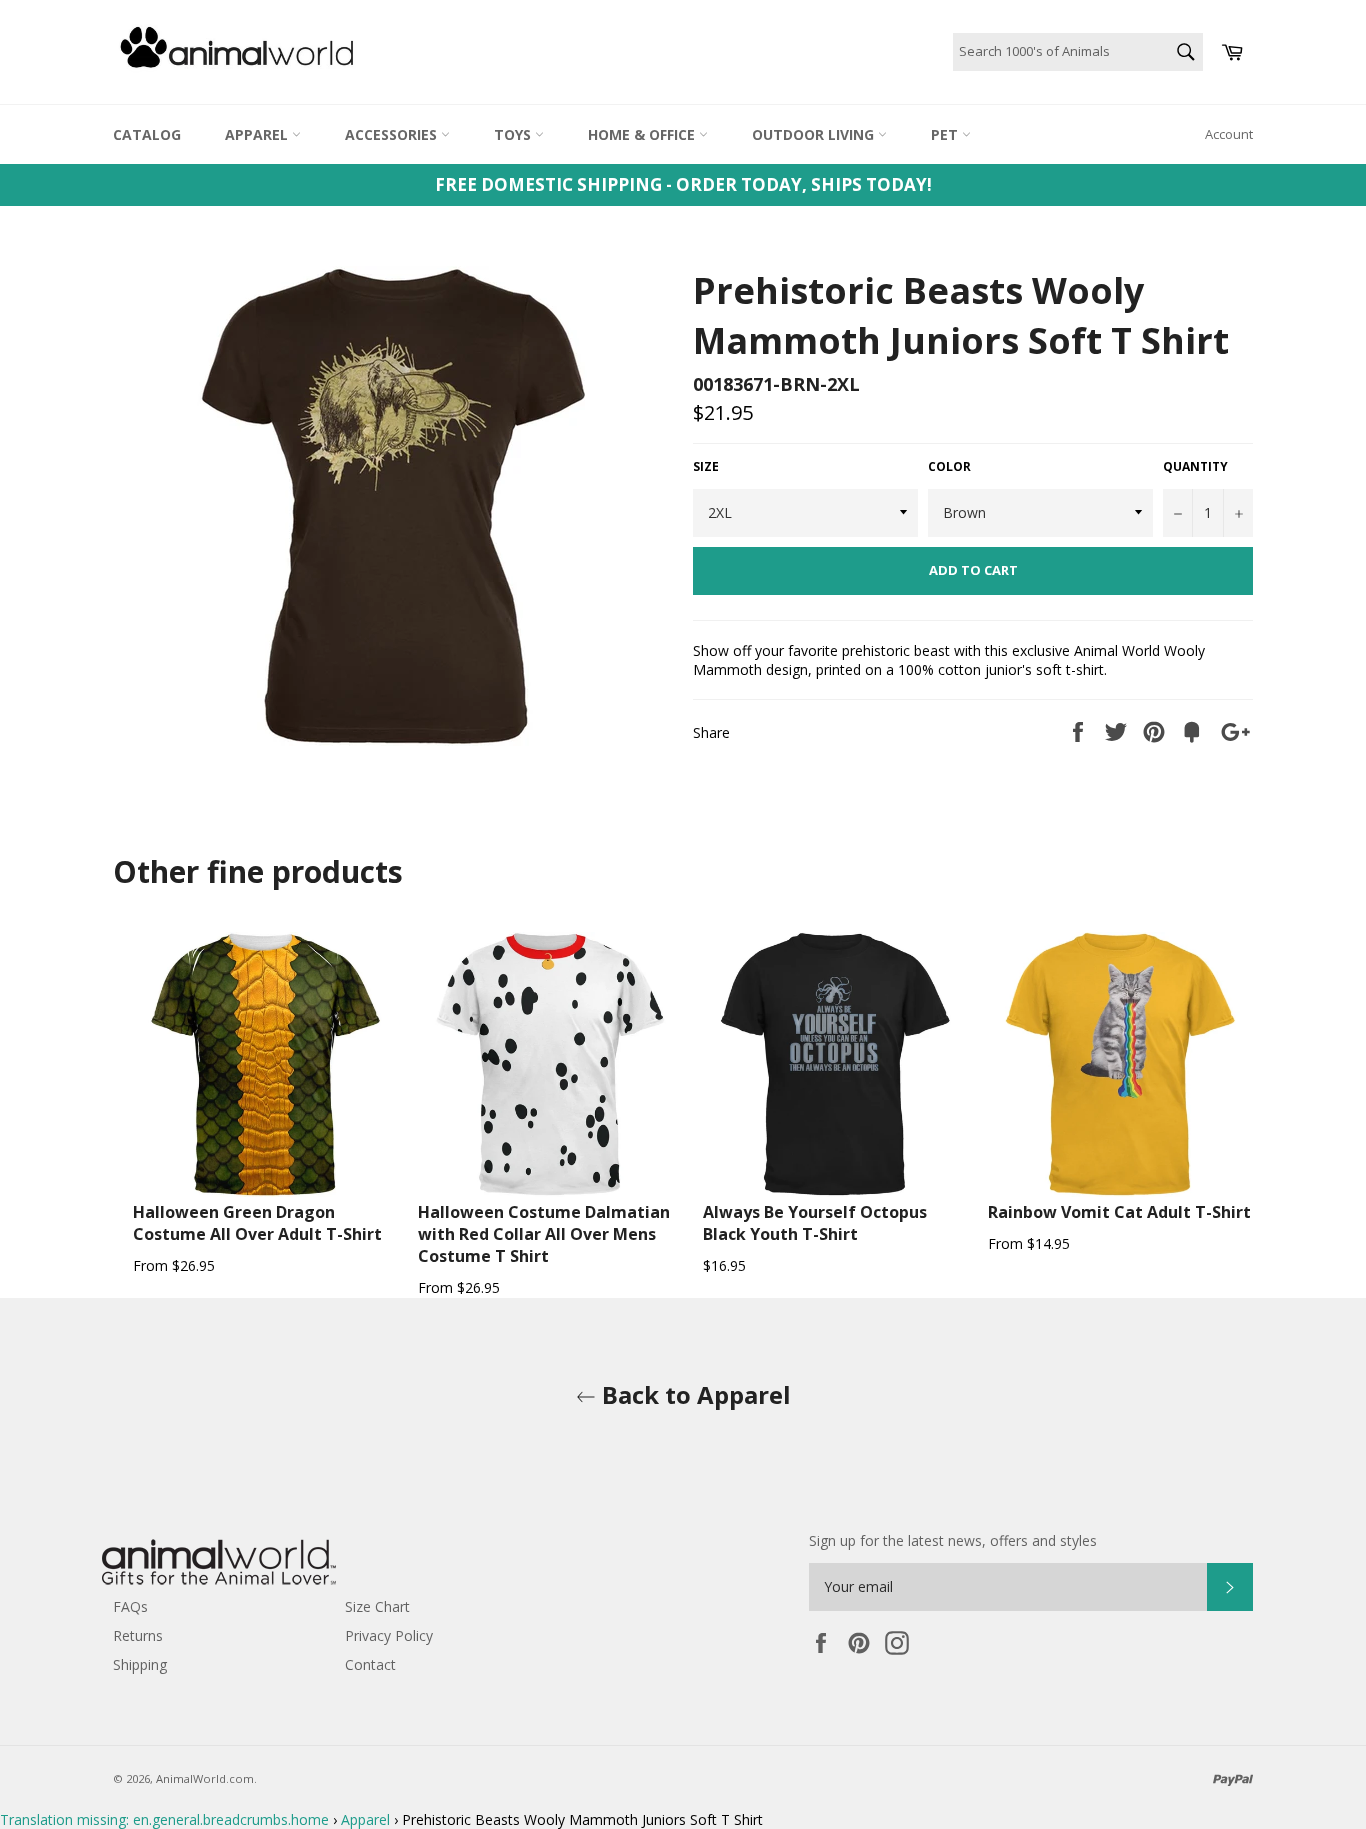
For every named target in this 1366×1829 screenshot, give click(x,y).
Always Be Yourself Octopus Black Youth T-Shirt (815, 1223)
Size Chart (377, 1606)
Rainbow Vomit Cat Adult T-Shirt (1119, 1212)
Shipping (140, 1664)
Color (949, 467)
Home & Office (643, 134)
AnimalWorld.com (205, 1778)
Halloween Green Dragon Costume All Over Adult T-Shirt (257, 1223)
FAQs (130, 1606)
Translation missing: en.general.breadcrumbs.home (164, 1819)
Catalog (147, 134)
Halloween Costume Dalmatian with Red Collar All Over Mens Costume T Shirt (544, 1234)
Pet (946, 134)
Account (1229, 134)
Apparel (258, 134)
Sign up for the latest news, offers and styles (953, 1540)
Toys (514, 134)
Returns (138, 1635)
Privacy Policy (389, 1635)
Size (706, 467)
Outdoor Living (815, 134)
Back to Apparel (693, 1394)
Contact (370, 1664)
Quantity (1195, 467)
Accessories (393, 134)
